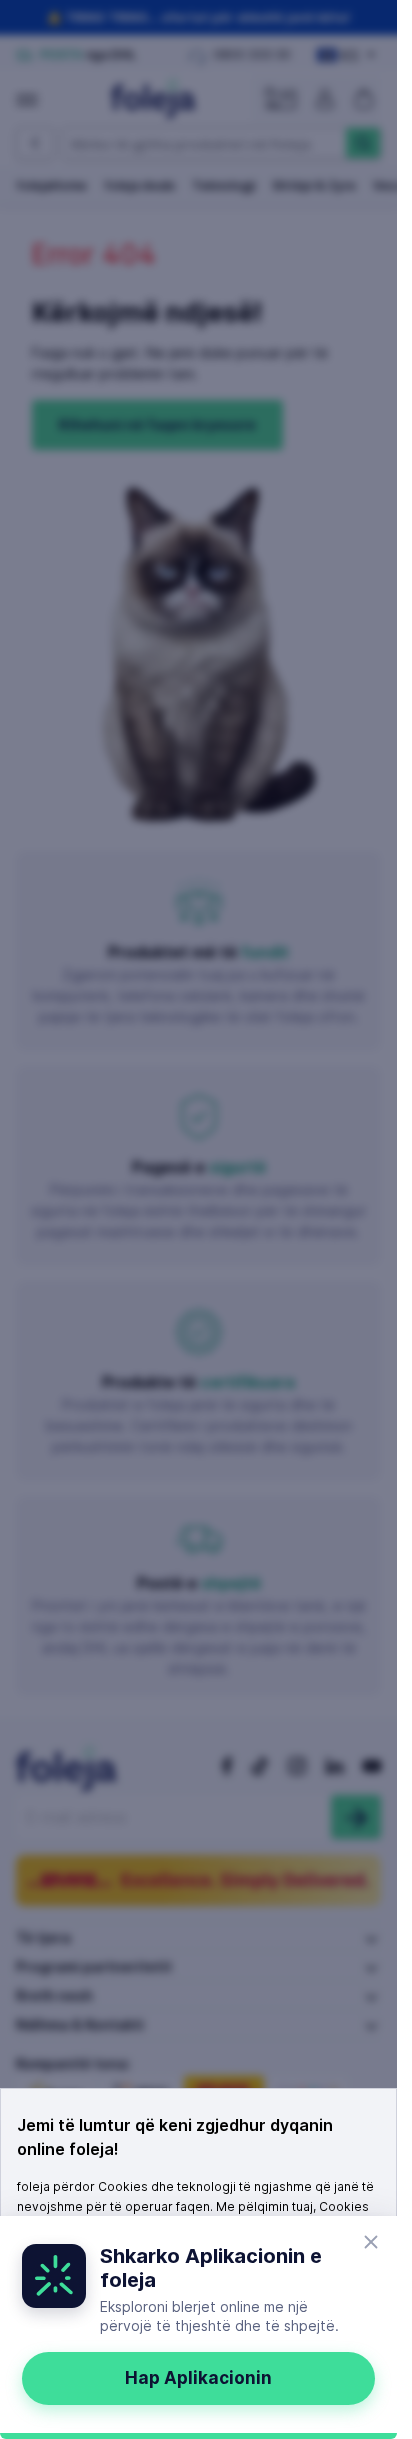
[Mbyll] (371, 2242)
